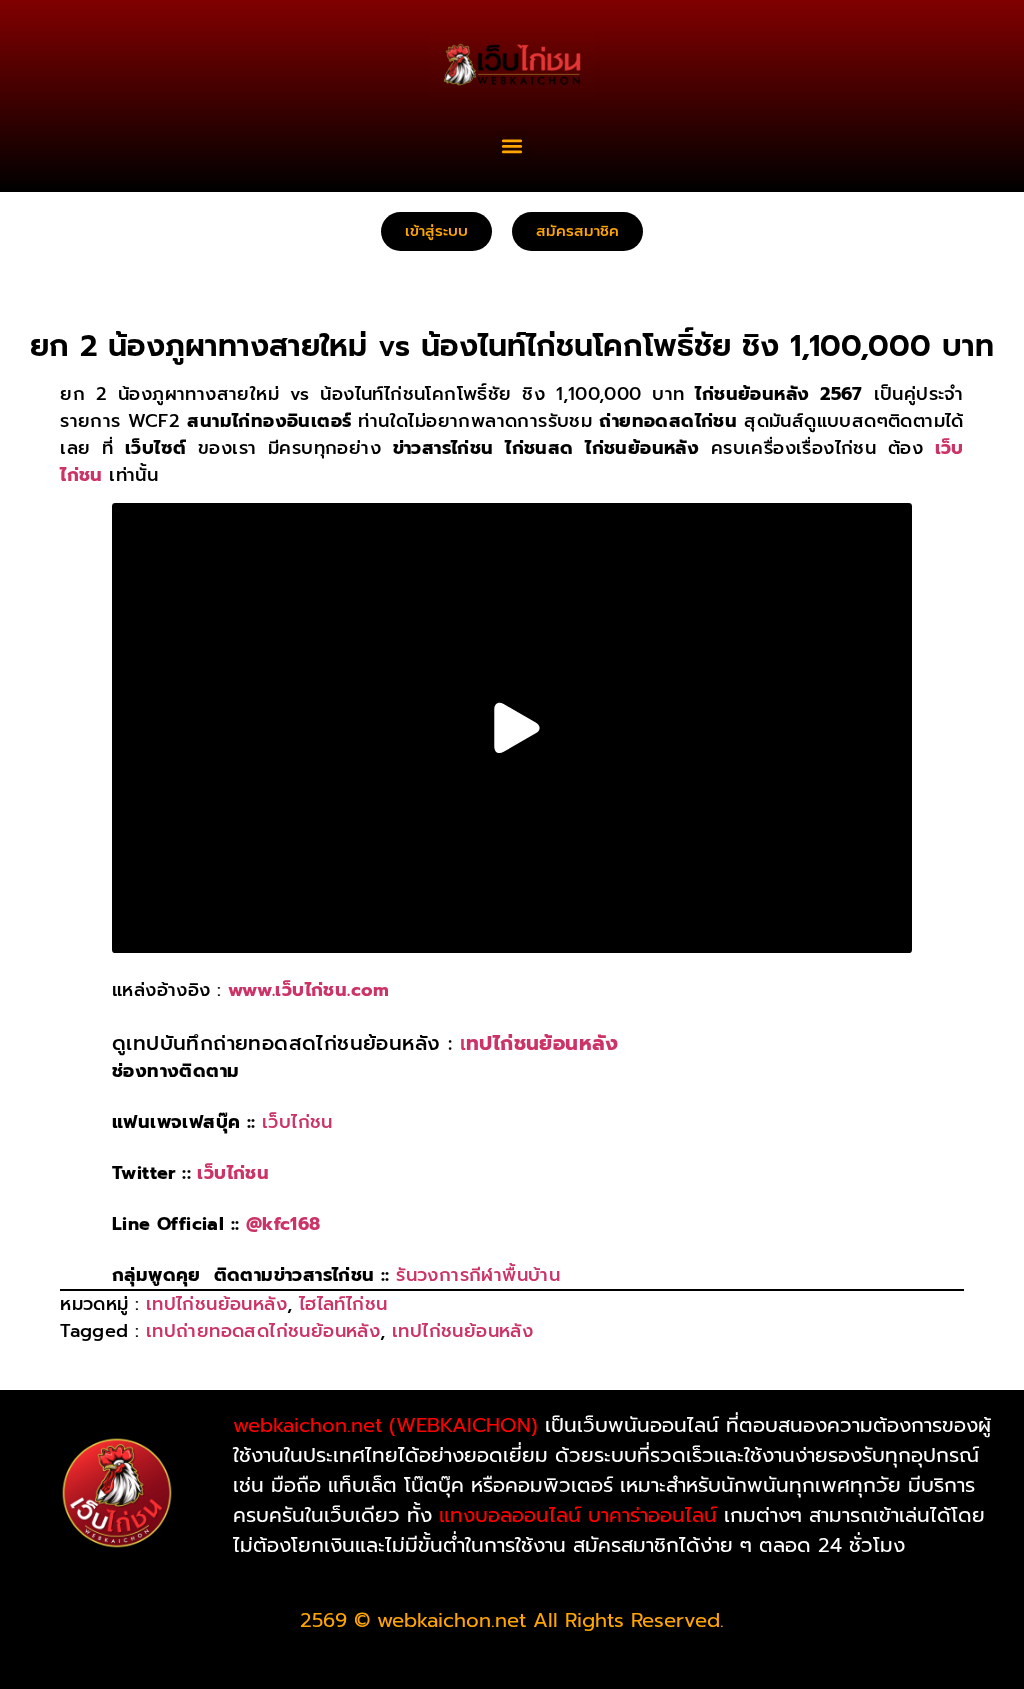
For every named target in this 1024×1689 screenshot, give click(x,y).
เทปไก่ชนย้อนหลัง (216, 1304)
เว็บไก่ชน (297, 1122)
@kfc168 (283, 1224)
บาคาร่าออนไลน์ (652, 1515)
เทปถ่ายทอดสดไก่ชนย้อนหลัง (263, 1331)
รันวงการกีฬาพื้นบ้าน (478, 1275)
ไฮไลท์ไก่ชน (343, 1304)
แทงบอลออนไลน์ (510, 1515)
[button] (512, 145)
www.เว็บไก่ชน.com (309, 990)
